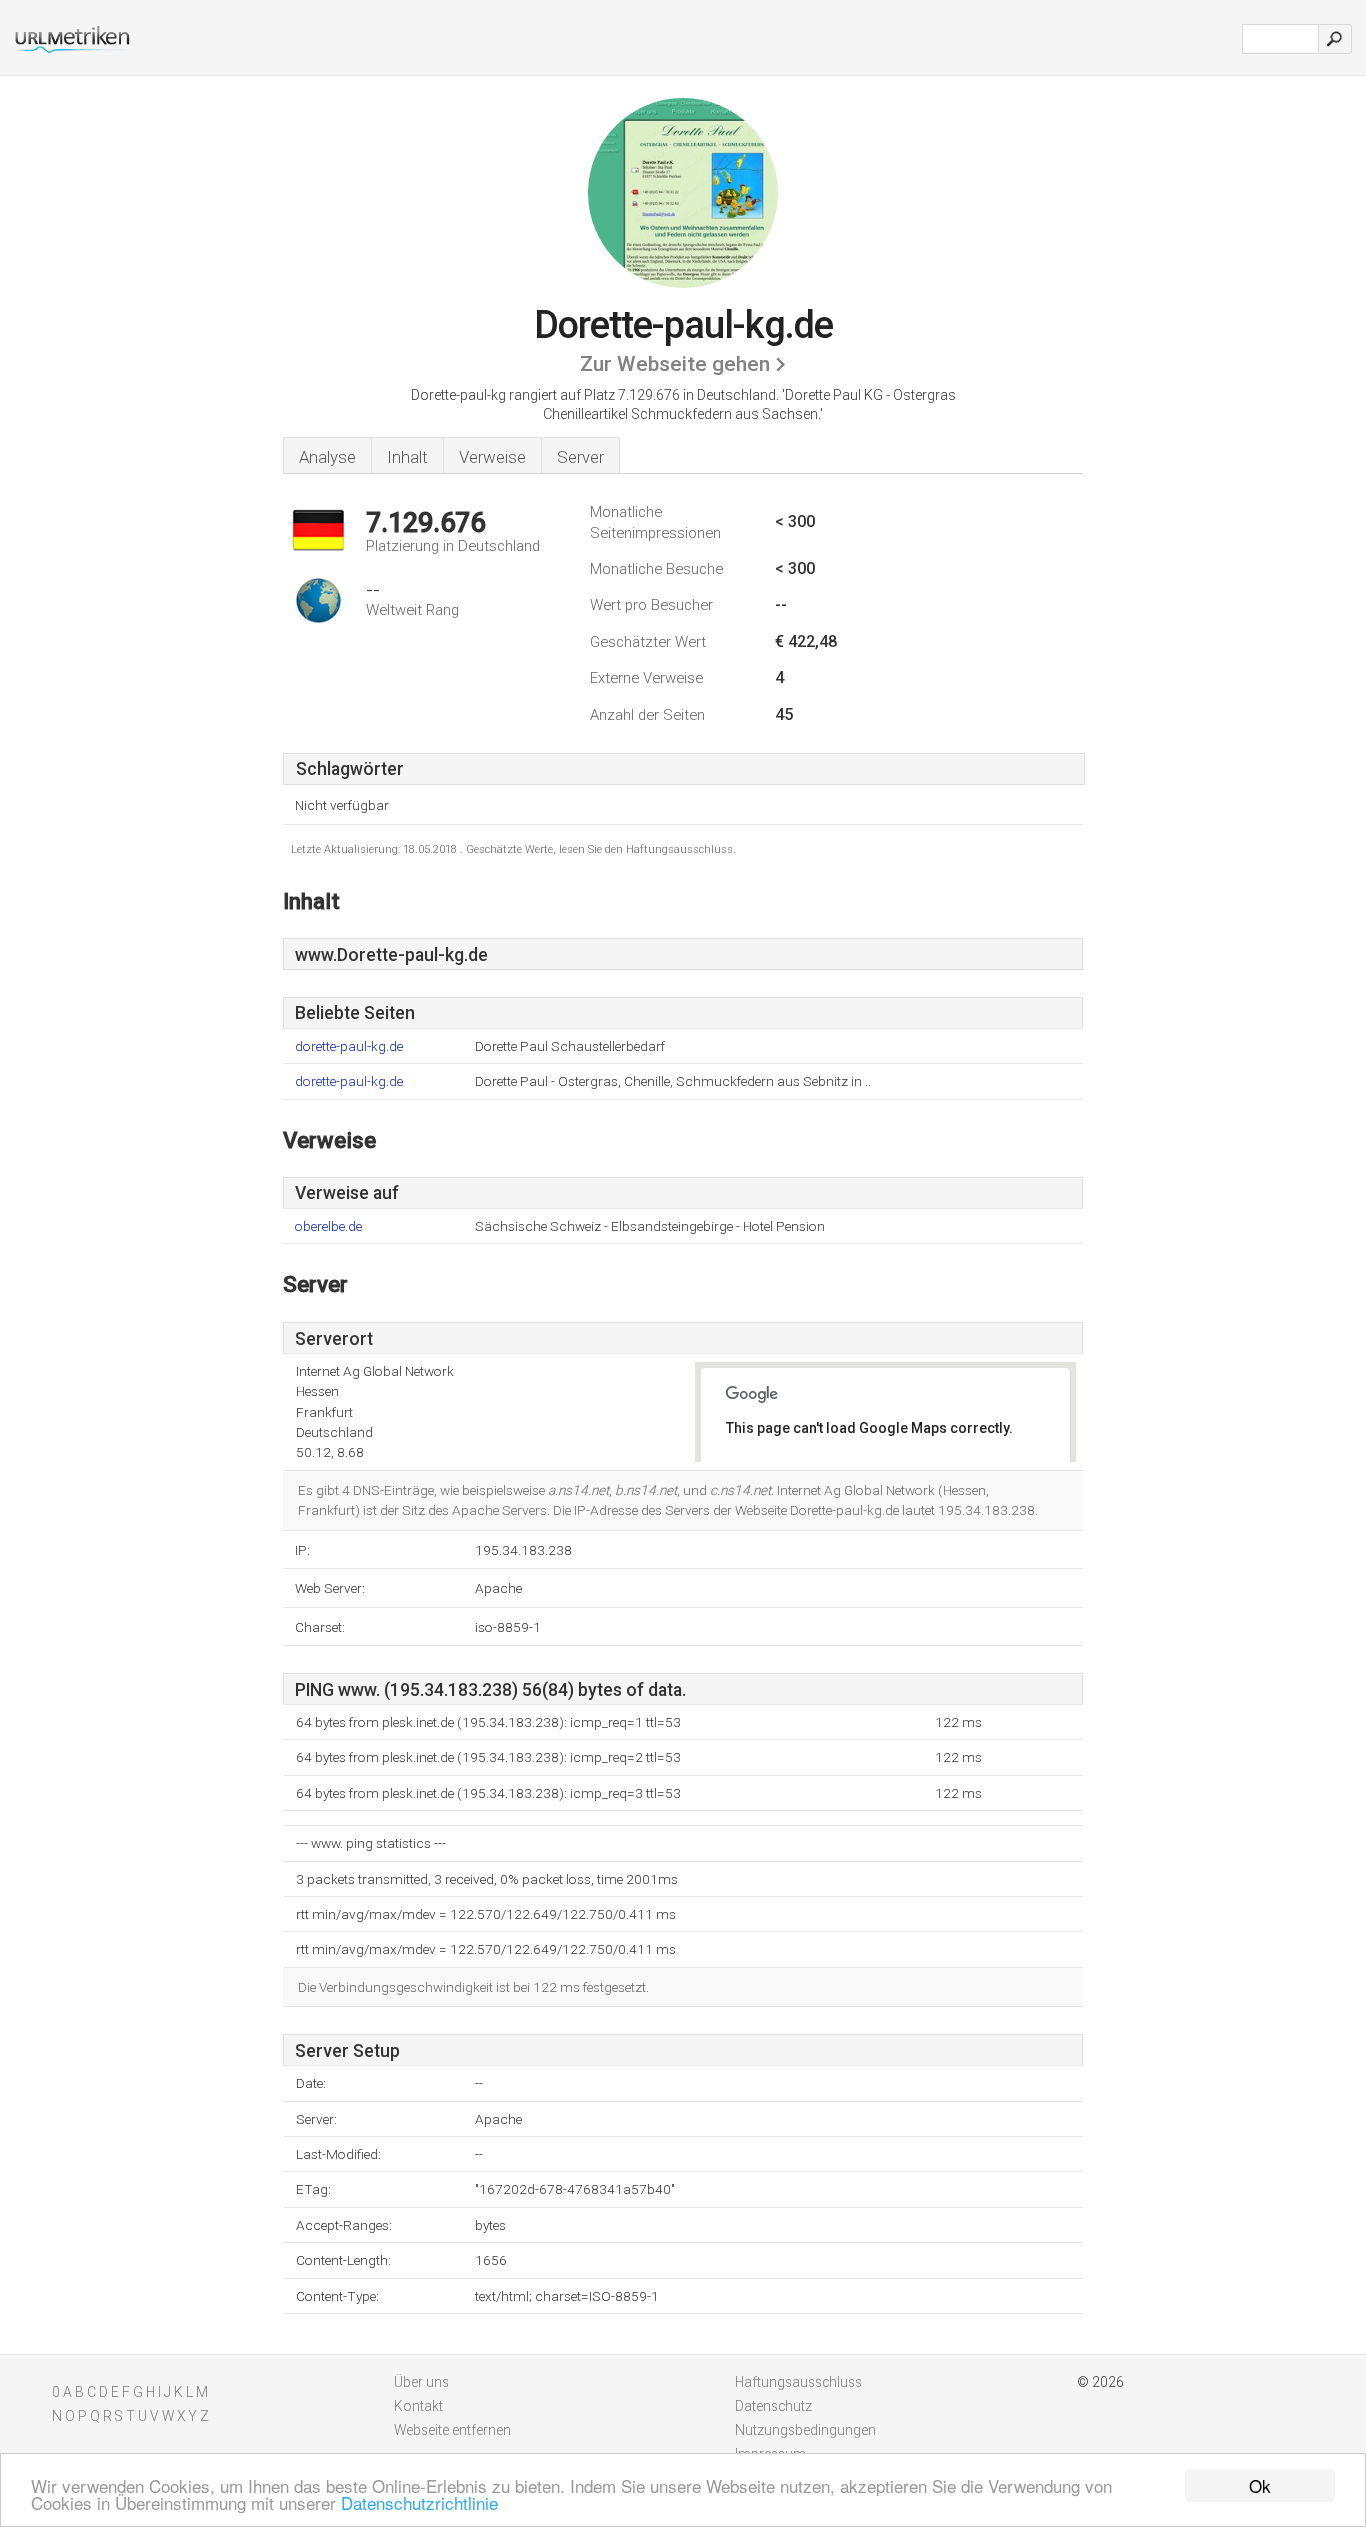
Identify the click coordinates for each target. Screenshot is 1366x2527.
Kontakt (418, 2406)
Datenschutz (773, 2406)
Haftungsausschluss (798, 2382)
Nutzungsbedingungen (805, 2430)
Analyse (327, 457)
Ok (1260, 2485)
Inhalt (407, 457)
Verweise (492, 457)
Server (580, 457)
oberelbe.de (328, 1226)
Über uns (421, 2382)
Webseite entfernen (452, 2430)
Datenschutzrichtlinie (419, 2502)
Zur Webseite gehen (675, 364)
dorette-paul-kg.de (349, 1046)
